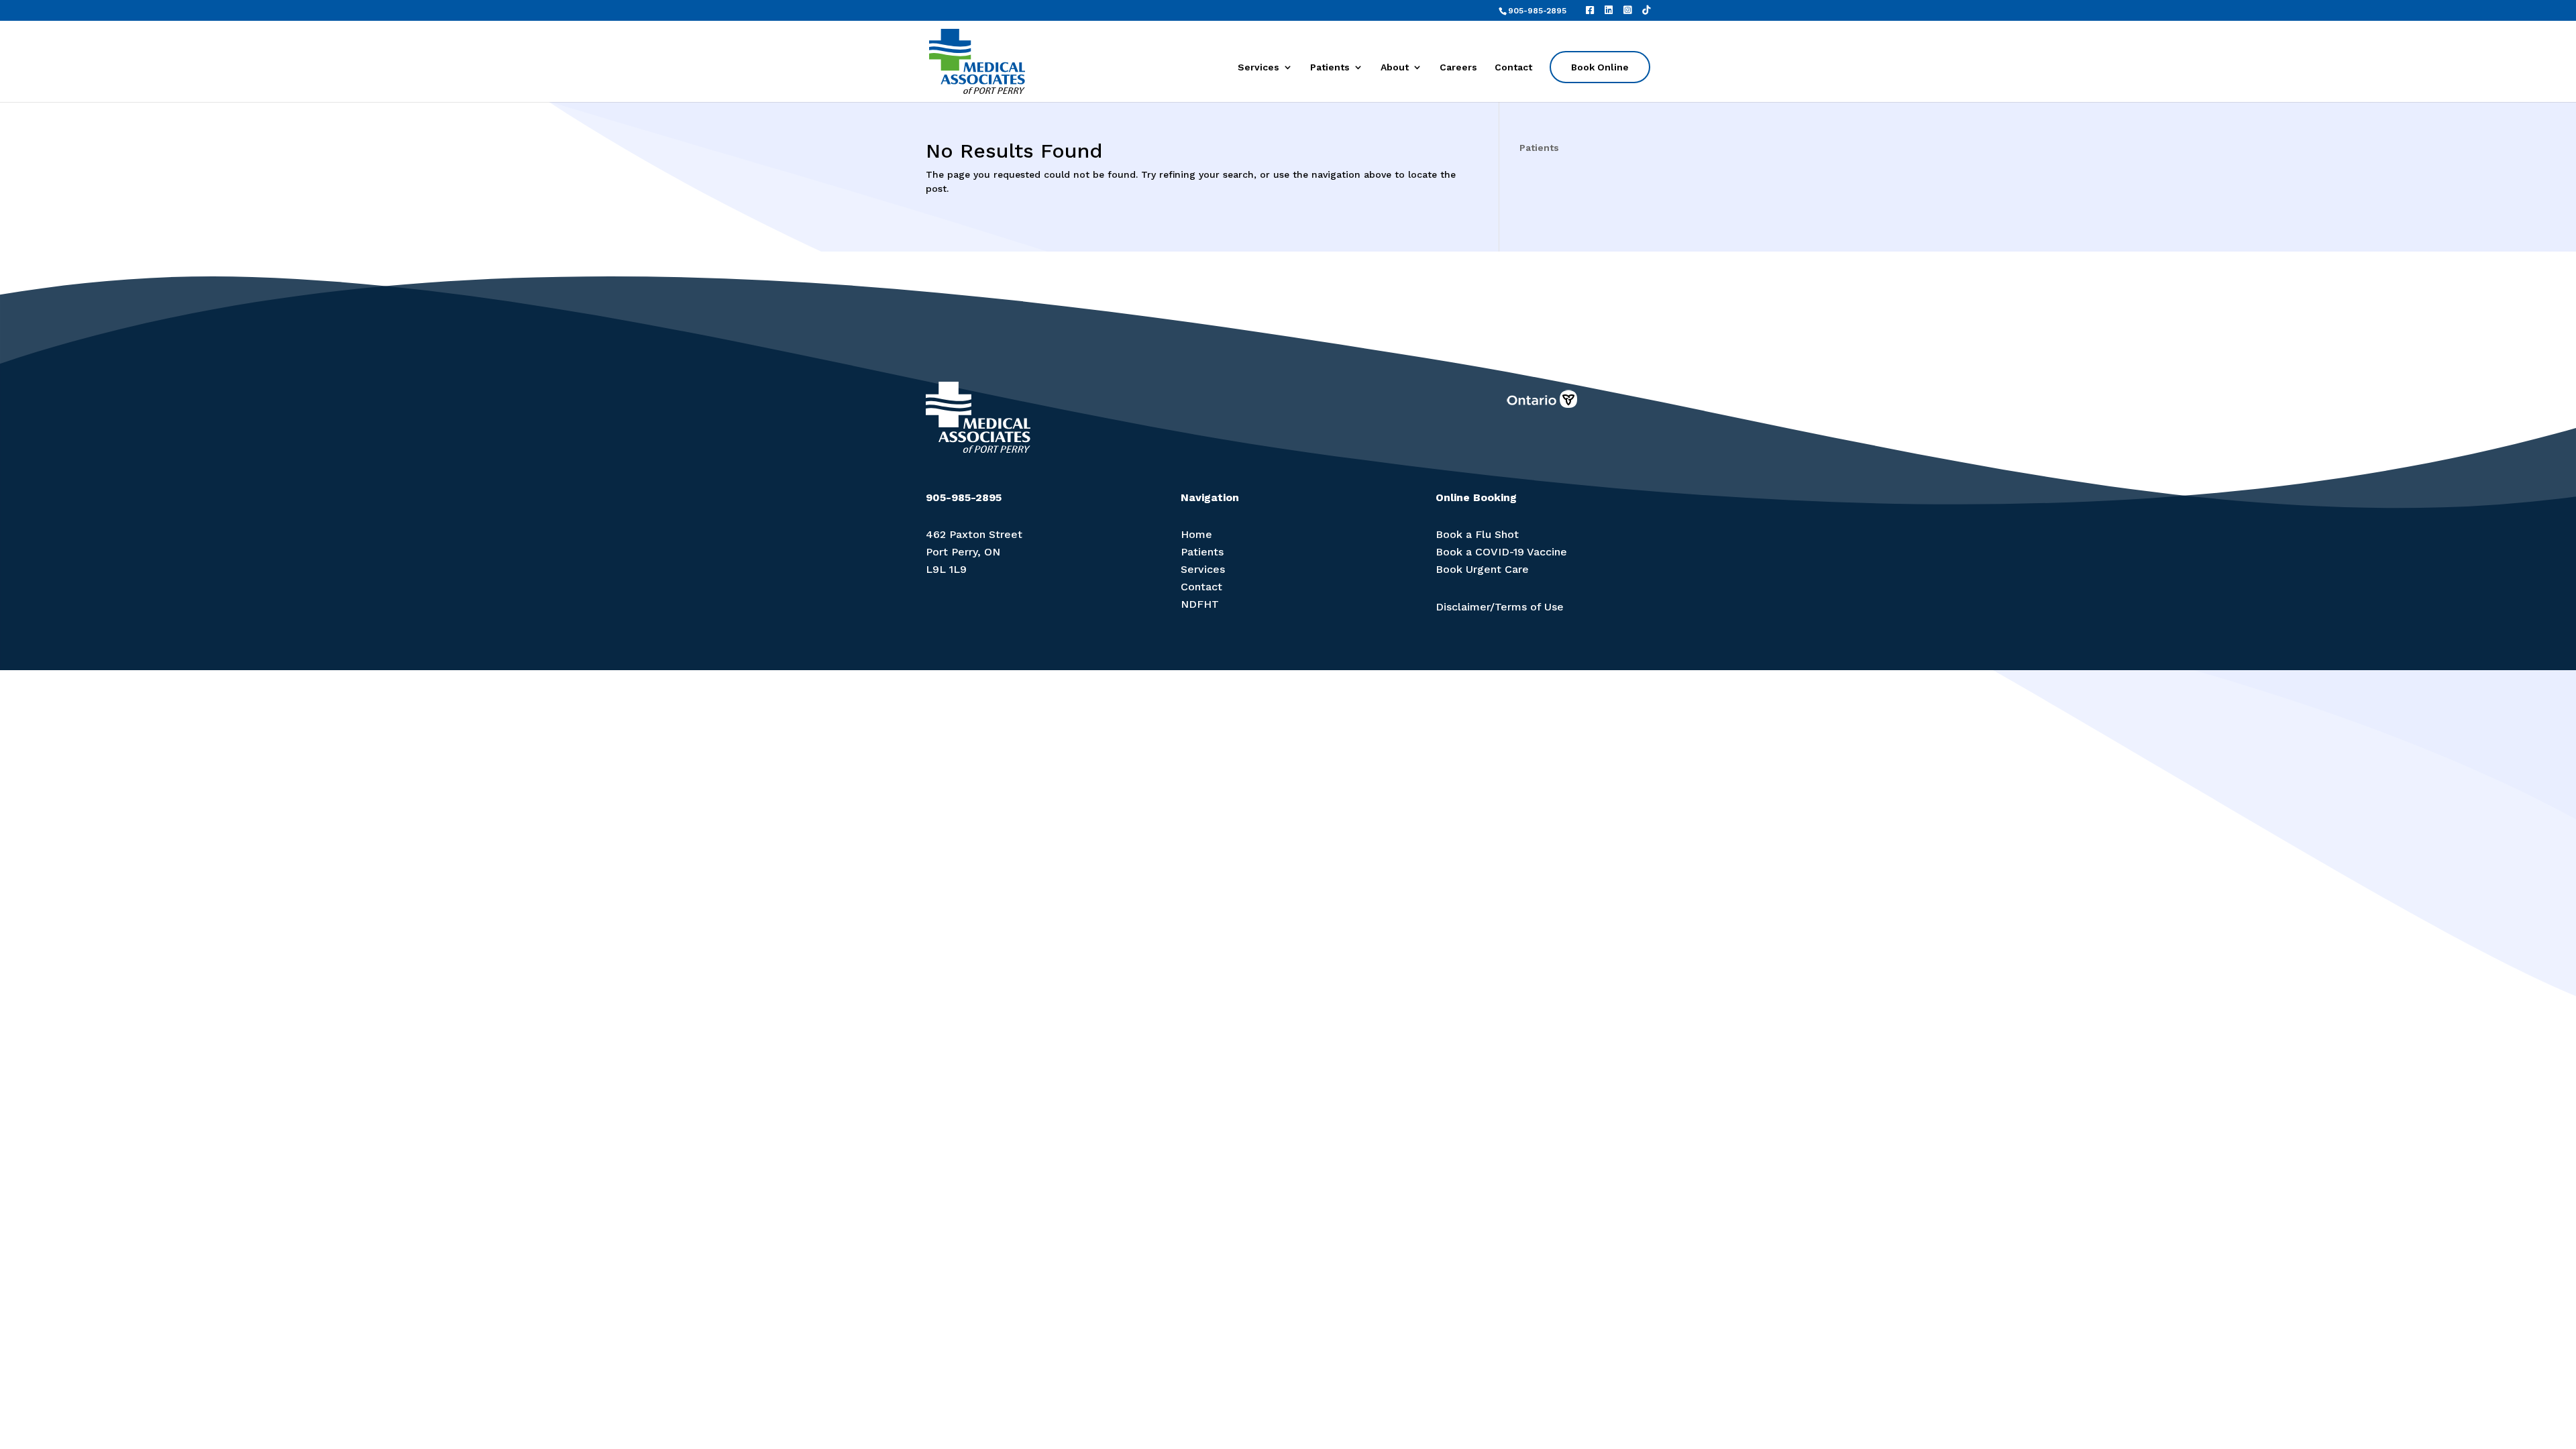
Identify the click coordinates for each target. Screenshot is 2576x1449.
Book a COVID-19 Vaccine (1501, 552)
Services (1258, 67)
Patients (1330, 67)
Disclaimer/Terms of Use (1500, 607)
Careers (1458, 67)
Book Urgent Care (1482, 569)
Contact (1513, 67)
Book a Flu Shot (1477, 534)
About (1395, 67)
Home (1196, 534)
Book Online (1600, 67)
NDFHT (1200, 604)
